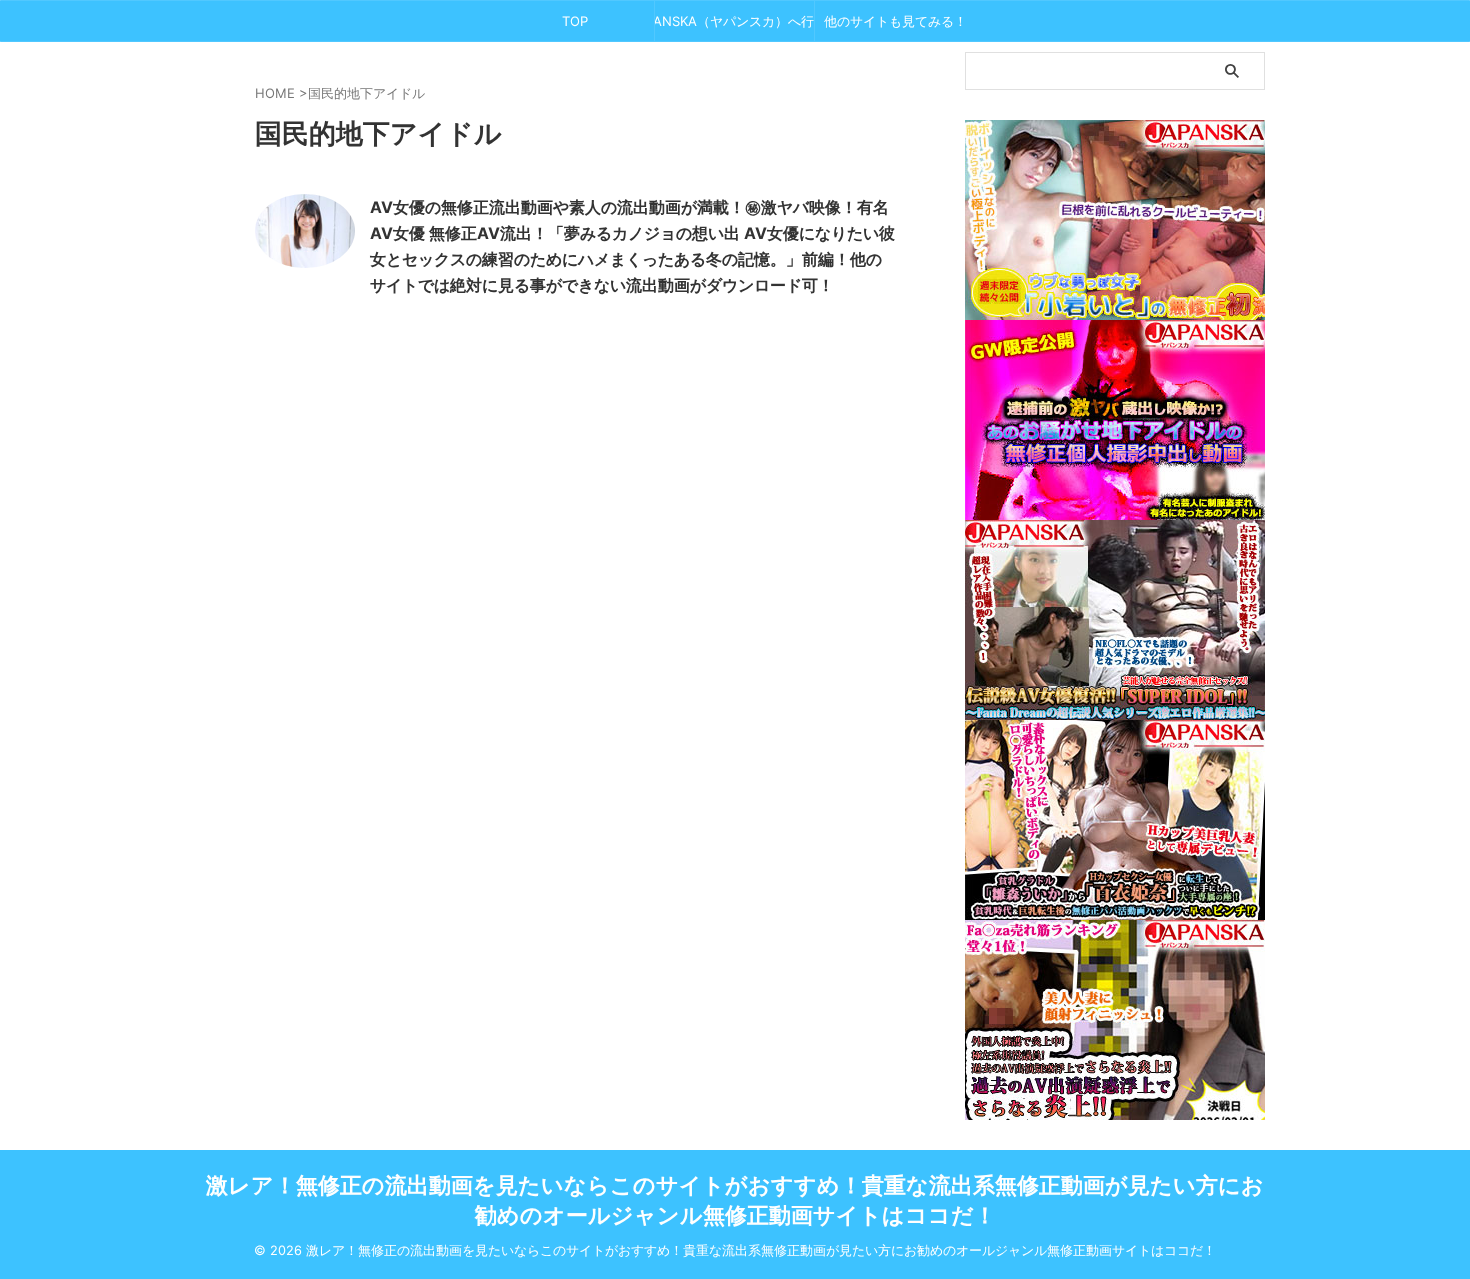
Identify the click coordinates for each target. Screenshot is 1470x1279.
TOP (575, 21)
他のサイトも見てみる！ (895, 21)
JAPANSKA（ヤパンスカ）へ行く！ (734, 21)
